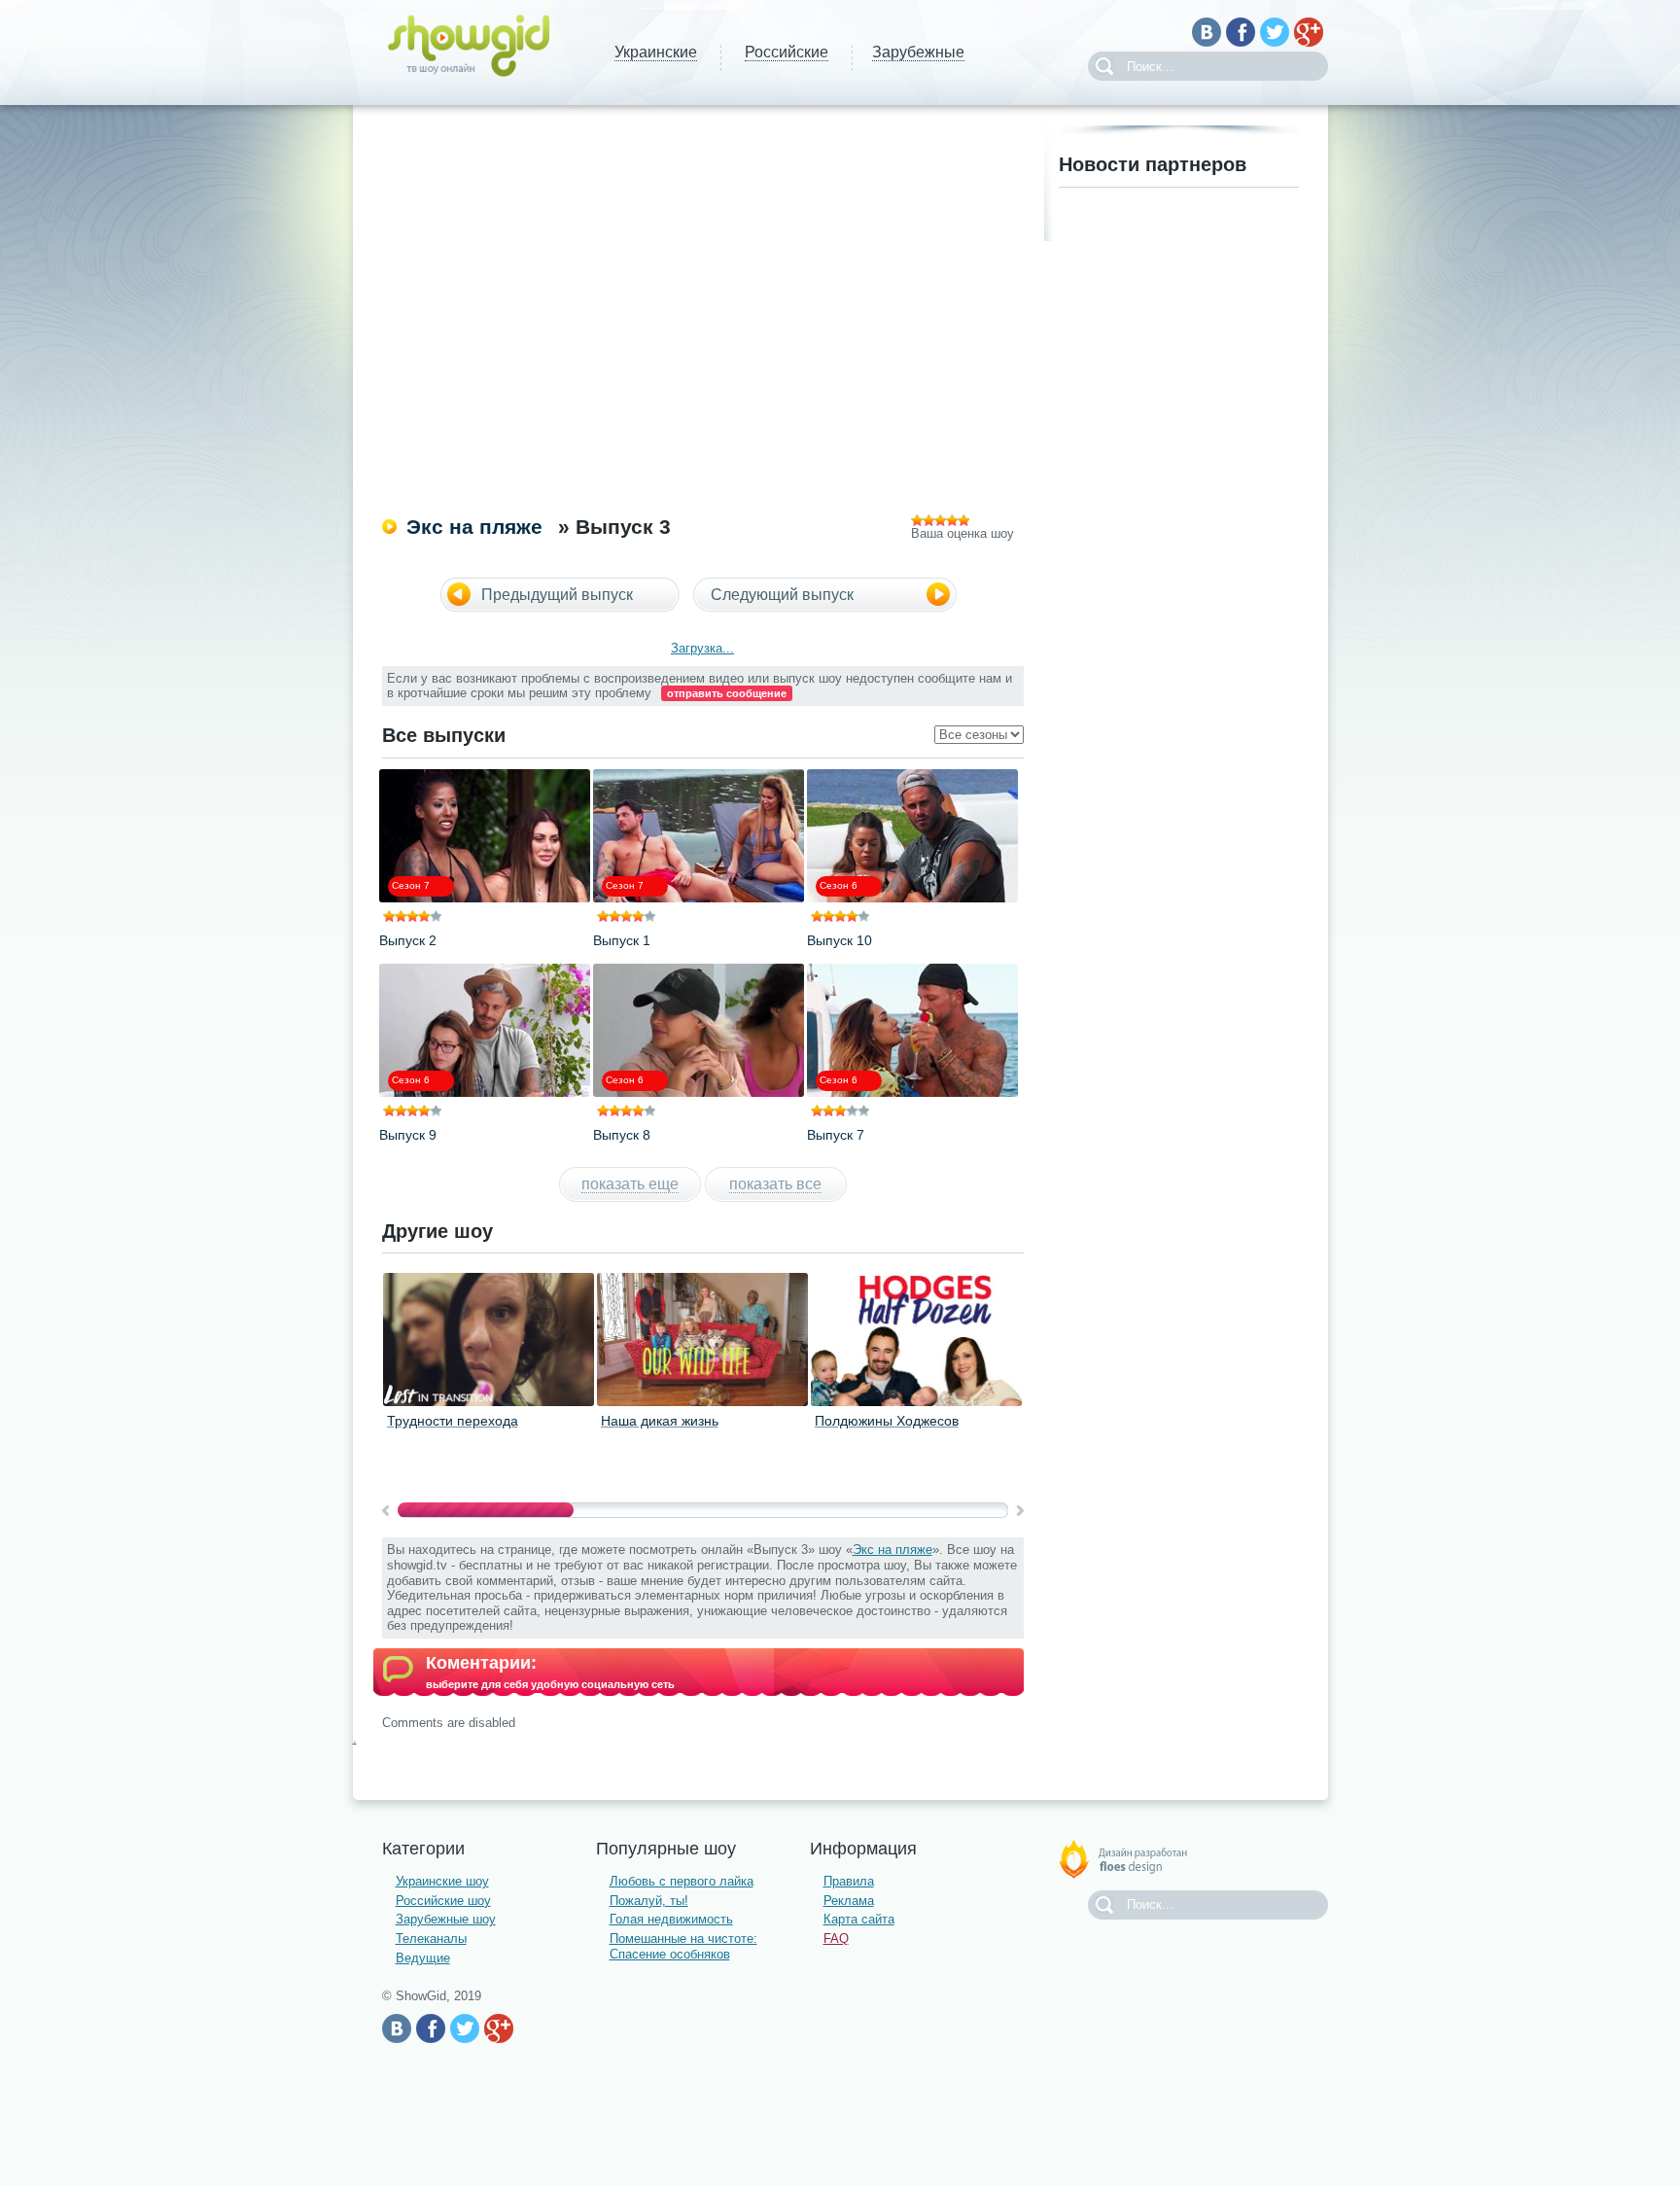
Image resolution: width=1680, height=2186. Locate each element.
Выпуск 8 (622, 1135)
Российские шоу (443, 1901)
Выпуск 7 (836, 1135)
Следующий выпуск (782, 595)
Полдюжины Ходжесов (887, 1421)
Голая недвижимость (671, 1919)
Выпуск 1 (622, 940)
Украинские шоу (442, 1881)
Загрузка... (702, 648)
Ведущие (423, 1958)
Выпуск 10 (840, 940)
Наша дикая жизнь (660, 1421)
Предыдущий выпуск (557, 595)
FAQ (836, 1939)
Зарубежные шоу (446, 1919)
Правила (849, 1881)
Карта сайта (859, 1919)
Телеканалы (431, 1939)
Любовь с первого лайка (682, 1881)
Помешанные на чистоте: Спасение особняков (683, 1946)
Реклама (849, 1901)
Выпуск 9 (408, 1135)
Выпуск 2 (408, 940)
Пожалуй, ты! (649, 1901)
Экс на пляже (474, 527)
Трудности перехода (453, 1421)
